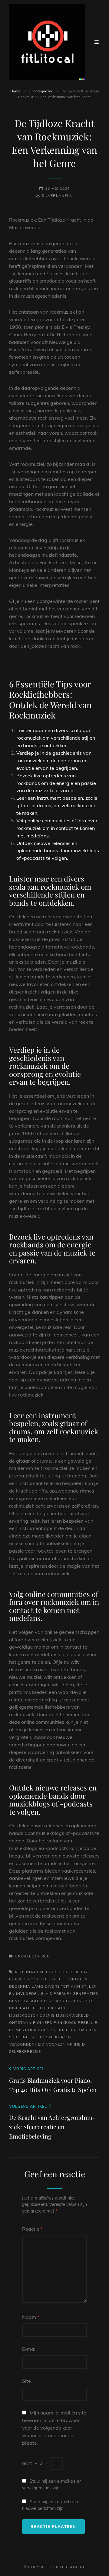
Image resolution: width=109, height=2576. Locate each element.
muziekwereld (73, 2015)
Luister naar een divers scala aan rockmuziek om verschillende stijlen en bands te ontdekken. (56, 738)
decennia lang (26, 1986)
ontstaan (20, 2022)
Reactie (32, 2229)
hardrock (64, 2001)
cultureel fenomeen (64, 1979)
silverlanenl (57, 195)
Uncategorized (41, 91)
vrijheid (76, 2044)
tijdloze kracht (54, 2037)
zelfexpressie (25, 2051)
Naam (31, 2317)
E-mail (31, 2349)
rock (31, 2030)
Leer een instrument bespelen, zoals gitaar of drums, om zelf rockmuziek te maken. (57, 805)
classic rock (24, 1979)
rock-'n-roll (53, 2030)
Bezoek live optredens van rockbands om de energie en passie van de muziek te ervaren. (56, 783)
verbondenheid (27, 2044)
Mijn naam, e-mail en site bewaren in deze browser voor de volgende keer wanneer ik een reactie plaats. (54, 2428)
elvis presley (56, 1994)
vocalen (56, 2044)
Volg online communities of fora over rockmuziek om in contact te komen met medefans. (57, 828)
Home (15, 91)
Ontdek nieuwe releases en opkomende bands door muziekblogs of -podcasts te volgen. (58, 851)
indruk (85, 2001)
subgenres (21, 2037)
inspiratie (20, 2008)
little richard (50, 2008)
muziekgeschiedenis (32, 2015)
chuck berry (73, 1972)
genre (16, 2001)
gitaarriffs (38, 2001)
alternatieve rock (36, 1972)
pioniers (43, 2022)
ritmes (17, 2030)
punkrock (65, 2022)
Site (26, 2381)
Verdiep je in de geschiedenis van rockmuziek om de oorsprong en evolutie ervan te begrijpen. (54, 760)
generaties (85, 1994)
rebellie (88, 2022)
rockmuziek (83, 2030)
